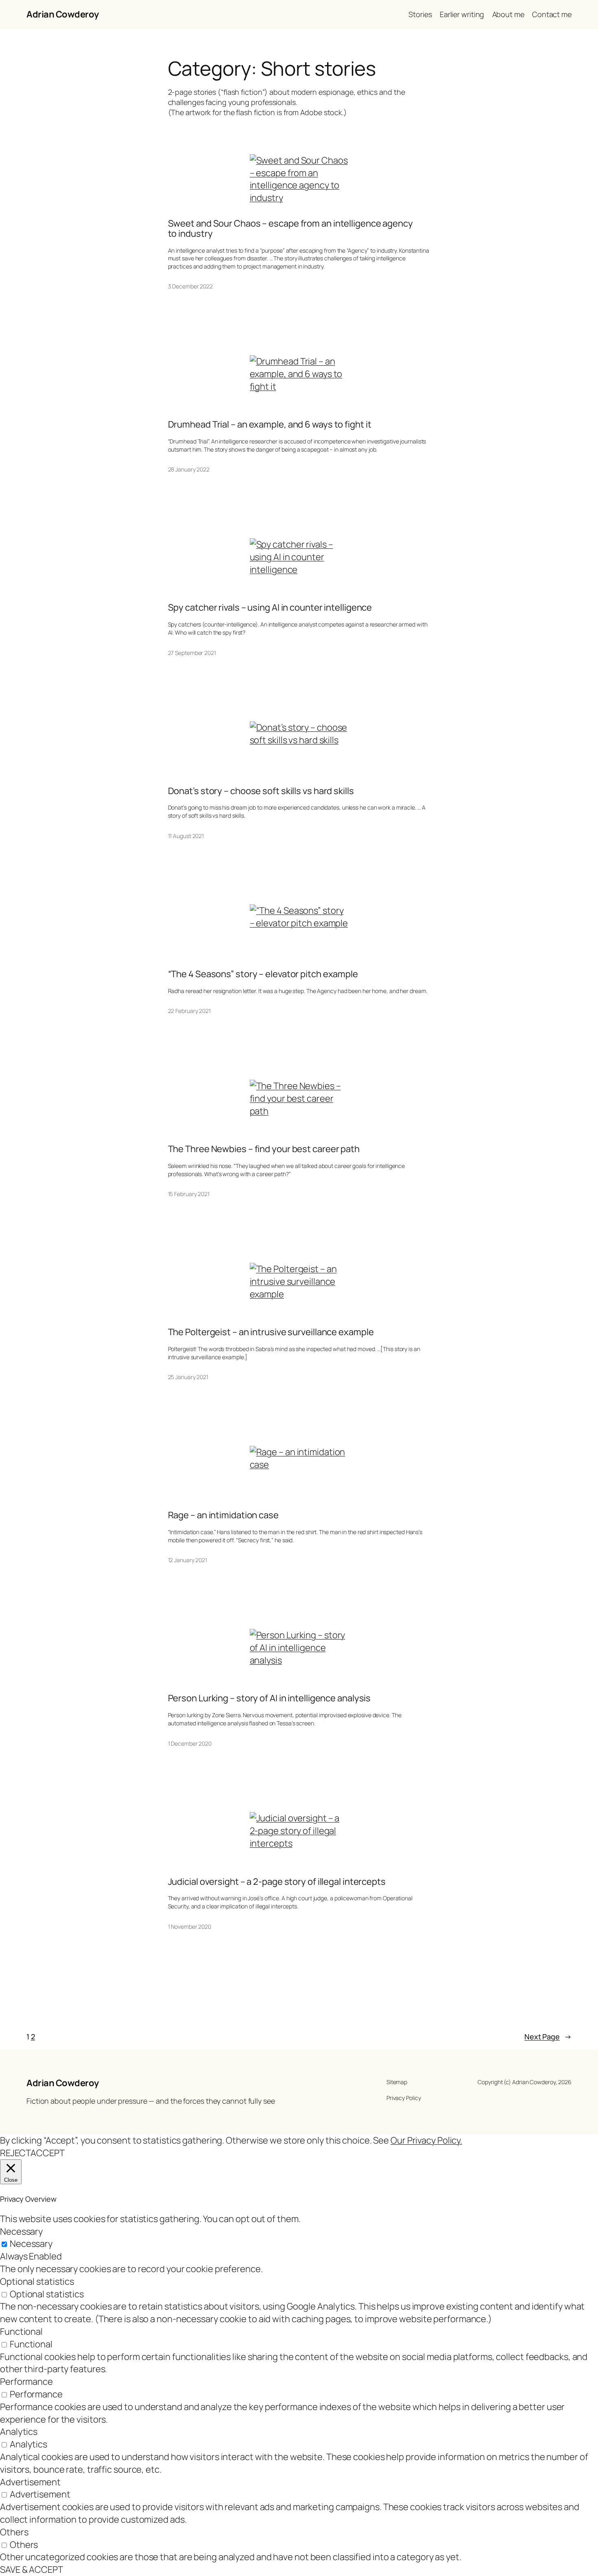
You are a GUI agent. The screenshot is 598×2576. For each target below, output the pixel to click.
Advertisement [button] (30, 2482)
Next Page (548, 2037)
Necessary (31, 2244)
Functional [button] (21, 2331)
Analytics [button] (19, 2432)
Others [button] (14, 2532)
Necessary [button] (21, 2231)
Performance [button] (26, 2382)
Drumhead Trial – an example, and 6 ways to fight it (270, 425)
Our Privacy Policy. (426, 2140)
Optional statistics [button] (37, 2281)
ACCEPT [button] (47, 2153)
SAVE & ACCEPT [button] (32, 2569)
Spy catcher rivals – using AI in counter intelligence (270, 608)
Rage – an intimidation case (223, 1515)
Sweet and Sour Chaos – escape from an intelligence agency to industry (290, 229)
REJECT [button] (15, 2153)
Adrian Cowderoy (63, 14)
